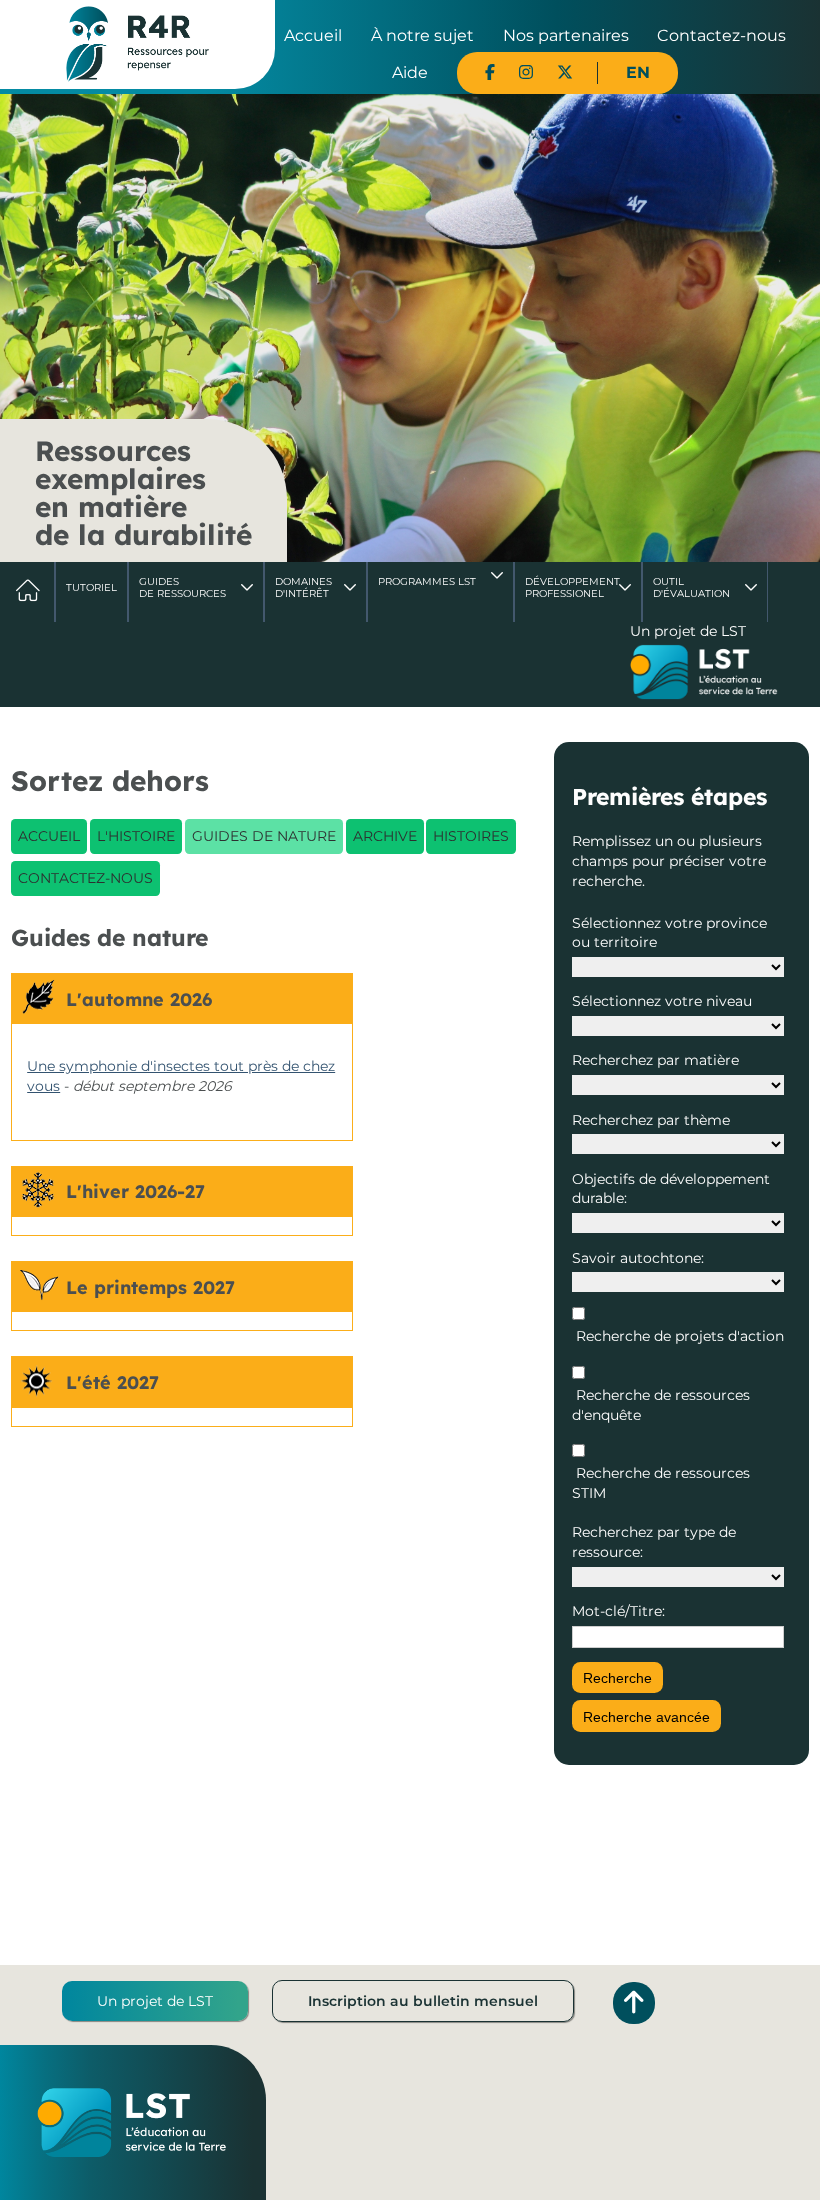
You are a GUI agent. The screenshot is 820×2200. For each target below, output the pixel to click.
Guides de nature (264, 836)
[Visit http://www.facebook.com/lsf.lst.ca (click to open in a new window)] (490, 72)
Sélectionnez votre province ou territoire (669, 933)
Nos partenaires (566, 35)
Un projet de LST (155, 2001)
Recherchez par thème (651, 1120)
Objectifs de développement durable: (671, 1189)
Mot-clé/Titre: (618, 1611)
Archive (385, 836)
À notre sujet (422, 35)
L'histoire (136, 836)
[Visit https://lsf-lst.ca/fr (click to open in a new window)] (704, 674)
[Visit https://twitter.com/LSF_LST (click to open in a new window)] (565, 72)
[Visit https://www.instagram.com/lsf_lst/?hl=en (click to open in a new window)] (526, 72)
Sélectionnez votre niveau (662, 1001)
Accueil (313, 35)
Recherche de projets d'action (678, 1336)
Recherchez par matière (655, 1060)
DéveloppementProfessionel (572, 587)
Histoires (471, 836)
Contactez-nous (721, 35)
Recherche (617, 1678)
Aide (410, 72)
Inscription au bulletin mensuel (423, 2001)
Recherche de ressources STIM (661, 1483)
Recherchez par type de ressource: (654, 1542)
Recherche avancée (646, 1717)
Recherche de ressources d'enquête (661, 1405)
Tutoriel (91, 587)
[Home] (137, 43)
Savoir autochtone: (638, 1258)
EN (638, 72)
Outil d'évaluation (691, 587)
